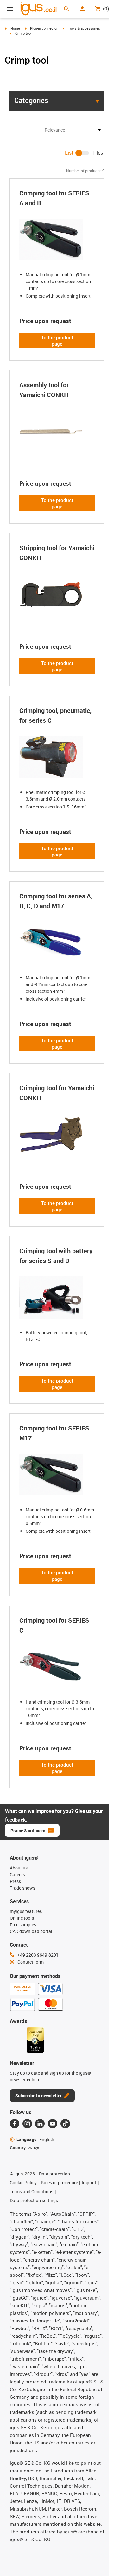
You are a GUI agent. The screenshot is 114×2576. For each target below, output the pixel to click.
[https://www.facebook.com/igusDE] (15, 2124)
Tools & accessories (84, 28)
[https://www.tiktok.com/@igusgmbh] (65, 2124)
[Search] (66, 9)
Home (15, 28)
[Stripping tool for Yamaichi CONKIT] (57, 594)
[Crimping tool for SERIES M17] (57, 1475)
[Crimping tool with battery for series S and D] (57, 1297)
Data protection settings (34, 2200)
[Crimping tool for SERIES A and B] (57, 240)
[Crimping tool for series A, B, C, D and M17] (57, 943)
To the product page (57, 341)
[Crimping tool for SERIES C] (57, 1667)
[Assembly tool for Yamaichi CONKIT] (57, 431)
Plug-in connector (44, 28)
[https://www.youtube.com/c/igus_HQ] (53, 2124)
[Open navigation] (10, 9)
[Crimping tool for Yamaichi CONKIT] (57, 1134)
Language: (35, 2139)
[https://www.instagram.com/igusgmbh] (27, 2124)
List (69, 153)
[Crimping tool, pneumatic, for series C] (57, 757)
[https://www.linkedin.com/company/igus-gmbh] (40, 2124)
